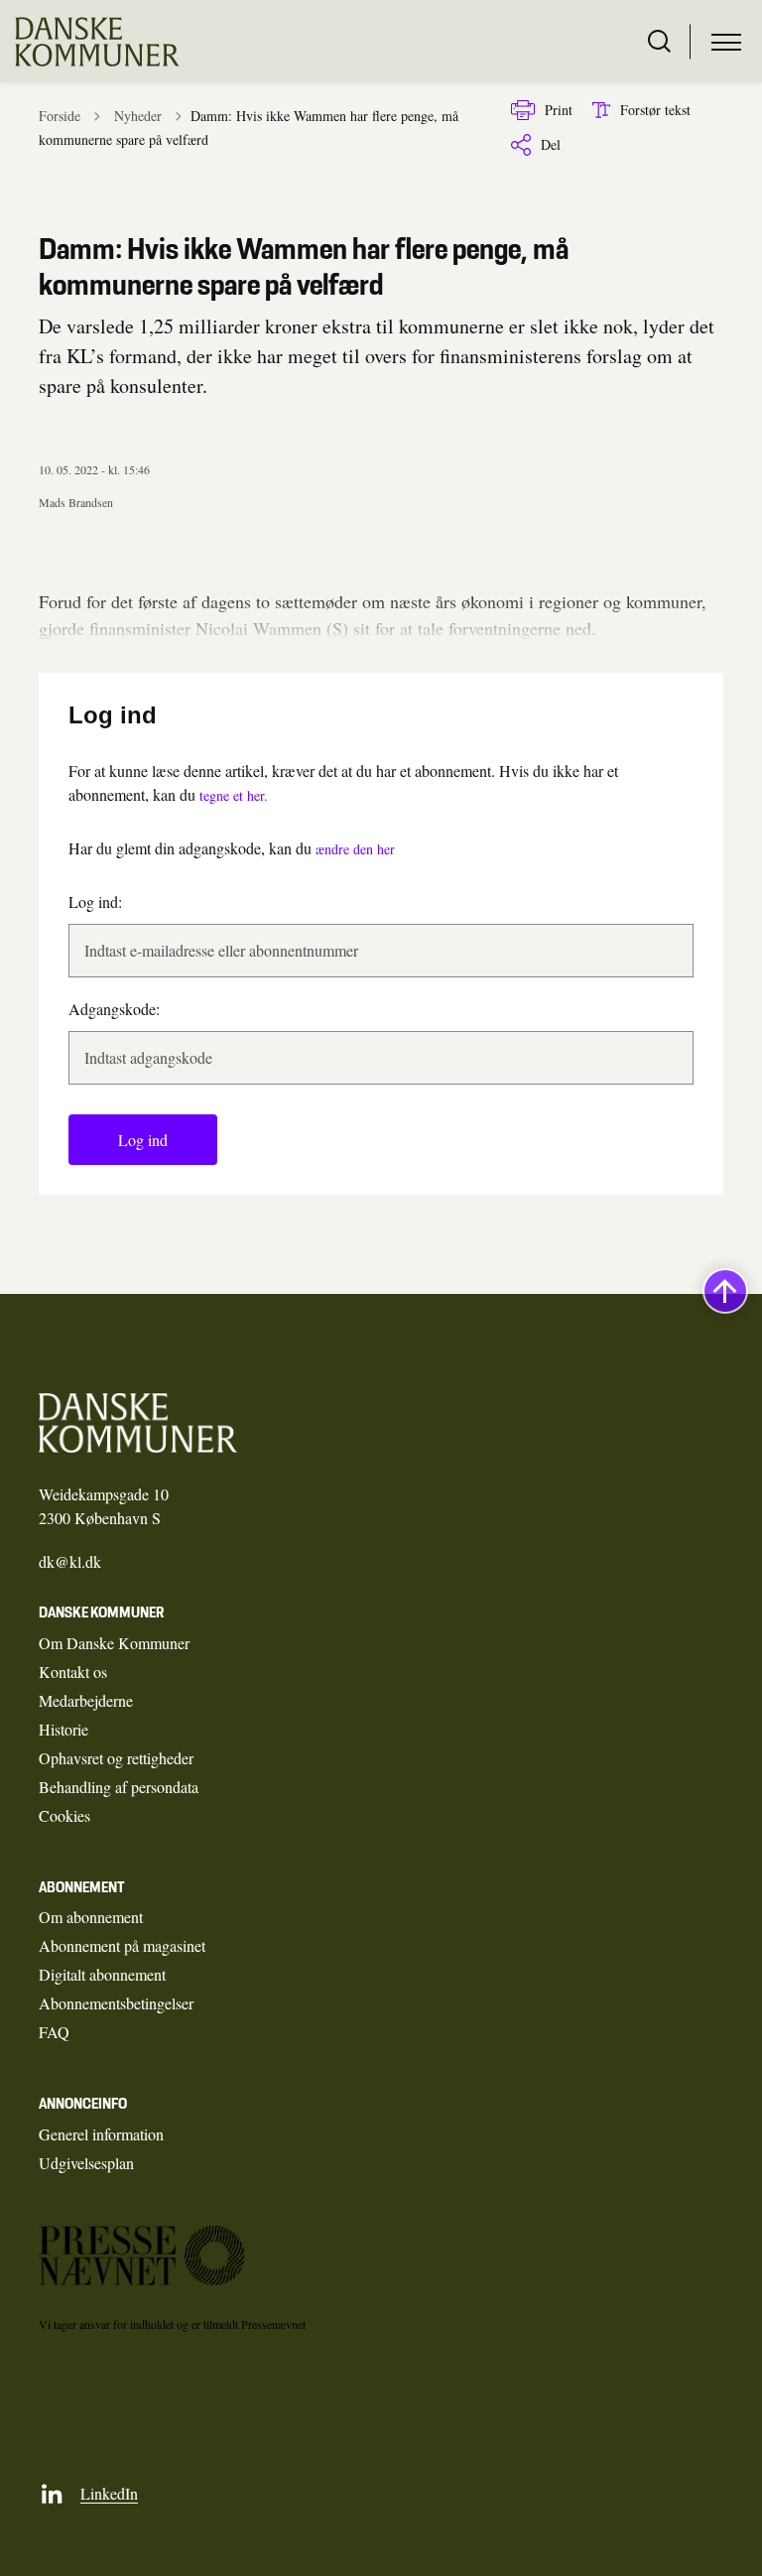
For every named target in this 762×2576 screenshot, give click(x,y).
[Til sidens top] (725, 1291)
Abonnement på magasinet (122, 1945)
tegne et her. (234, 795)
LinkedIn (109, 2493)
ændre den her (355, 849)
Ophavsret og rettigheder (116, 1758)
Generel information (101, 2134)
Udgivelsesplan (86, 2163)
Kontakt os (73, 1672)
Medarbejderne (86, 1700)
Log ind (143, 1140)
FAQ (54, 2032)
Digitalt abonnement (102, 1974)
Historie (63, 1729)
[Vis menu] (726, 42)
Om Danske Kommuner (114, 1643)
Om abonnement (91, 1917)
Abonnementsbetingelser (116, 2003)
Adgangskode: (114, 1009)
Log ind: (95, 902)
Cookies (64, 1815)
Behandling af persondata (119, 1787)
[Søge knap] (659, 42)
